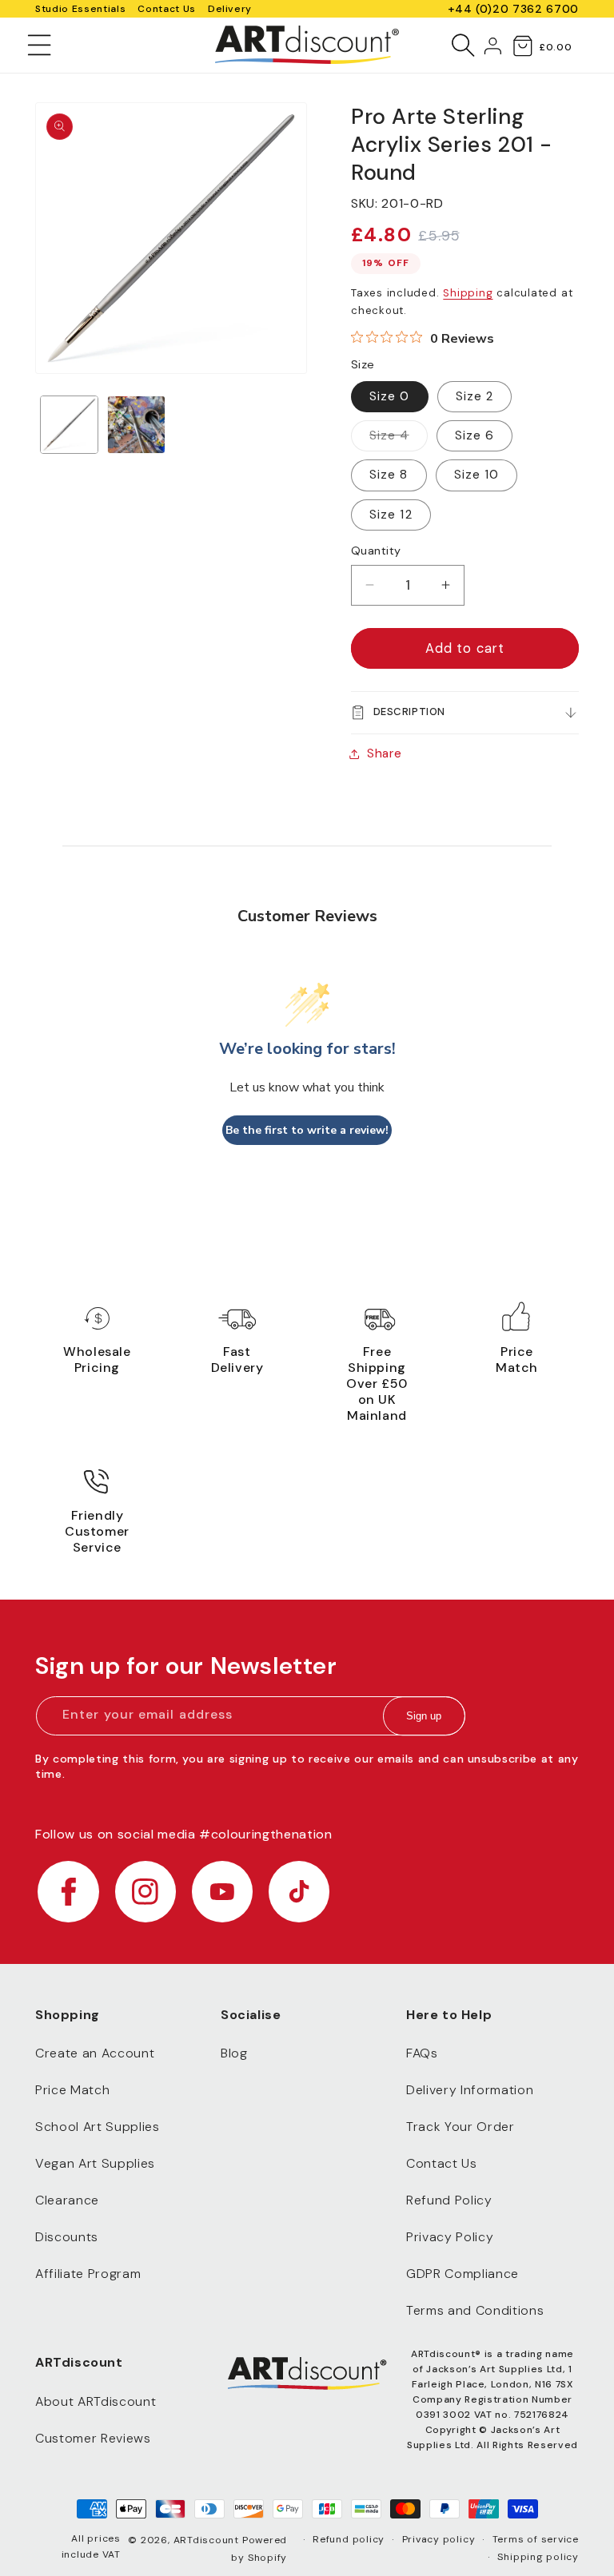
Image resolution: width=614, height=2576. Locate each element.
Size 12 (391, 515)
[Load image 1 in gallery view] (69, 425)
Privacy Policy (450, 2237)
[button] (40, 45)
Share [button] (384, 753)
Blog (234, 2053)
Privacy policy (439, 2539)
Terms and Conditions (475, 2310)
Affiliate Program (88, 2274)
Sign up (424, 1716)
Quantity (376, 551)
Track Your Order (460, 2127)
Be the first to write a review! (307, 1130)
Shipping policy (538, 2557)
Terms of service (536, 2539)
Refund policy (349, 2539)
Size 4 (399, 439)
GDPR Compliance (462, 2274)
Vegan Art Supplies (95, 2163)
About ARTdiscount (96, 2401)
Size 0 (390, 396)
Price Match (72, 2090)
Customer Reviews (93, 2438)
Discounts (67, 2237)
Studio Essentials (80, 9)
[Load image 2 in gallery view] (136, 425)
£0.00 (555, 47)
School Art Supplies (98, 2127)
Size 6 (475, 435)
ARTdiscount (208, 2540)
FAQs (422, 2053)
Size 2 (475, 396)
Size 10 (477, 475)
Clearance (67, 2200)
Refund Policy (449, 2200)
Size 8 (389, 475)
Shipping (468, 293)
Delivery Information (470, 2090)
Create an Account (95, 2053)
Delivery (230, 9)
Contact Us (167, 9)
